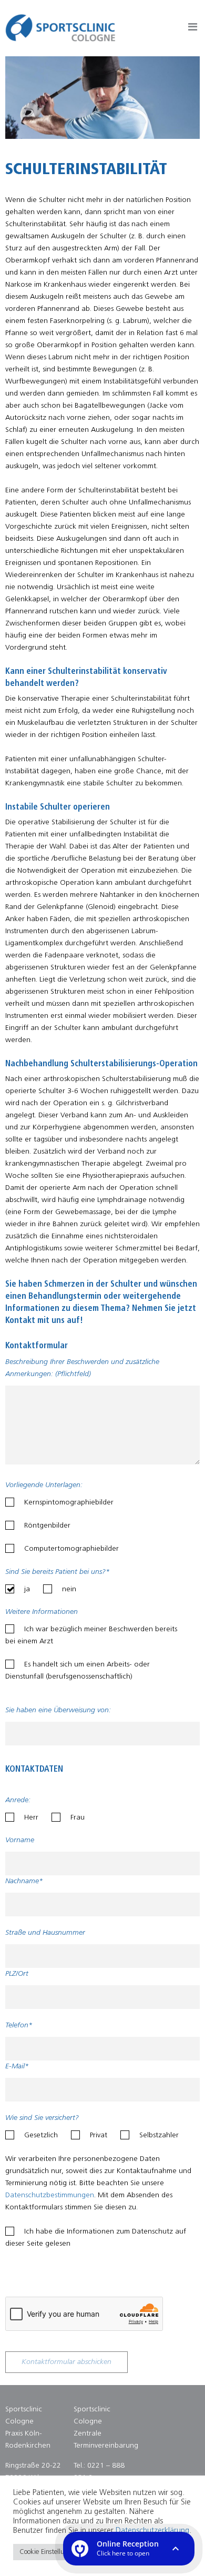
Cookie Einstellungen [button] (49, 2552)
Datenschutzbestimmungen (50, 2195)
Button (193, 29)
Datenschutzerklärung (152, 2531)
